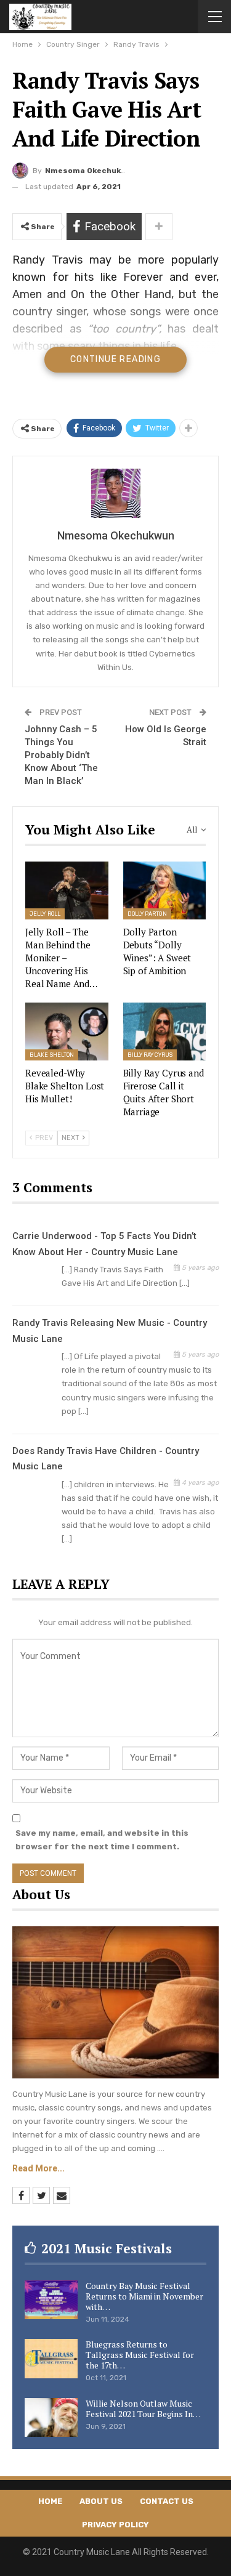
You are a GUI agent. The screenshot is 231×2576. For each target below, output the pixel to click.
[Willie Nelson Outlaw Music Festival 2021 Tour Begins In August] (51, 2418)
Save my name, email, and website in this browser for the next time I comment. (102, 1840)
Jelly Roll (45, 914)
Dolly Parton (147, 914)
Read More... (38, 2168)
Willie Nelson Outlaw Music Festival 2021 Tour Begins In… (143, 2408)
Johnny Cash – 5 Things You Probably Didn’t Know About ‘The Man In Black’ (61, 755)
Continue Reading (115, 359)
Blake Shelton (52, 1055)
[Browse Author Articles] (115, 493)
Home (50, 2501)
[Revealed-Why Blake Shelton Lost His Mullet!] (67, 1032)
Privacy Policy (115, 2525)
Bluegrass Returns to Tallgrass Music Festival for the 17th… (140, 2355)
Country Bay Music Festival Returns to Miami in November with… (144, 2296)
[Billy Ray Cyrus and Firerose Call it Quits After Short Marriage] (165, 1032)
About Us (101, 2501)
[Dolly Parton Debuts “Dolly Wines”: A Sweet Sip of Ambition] (165, 890)
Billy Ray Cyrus (150, 1055)
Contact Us (167, 2501)
